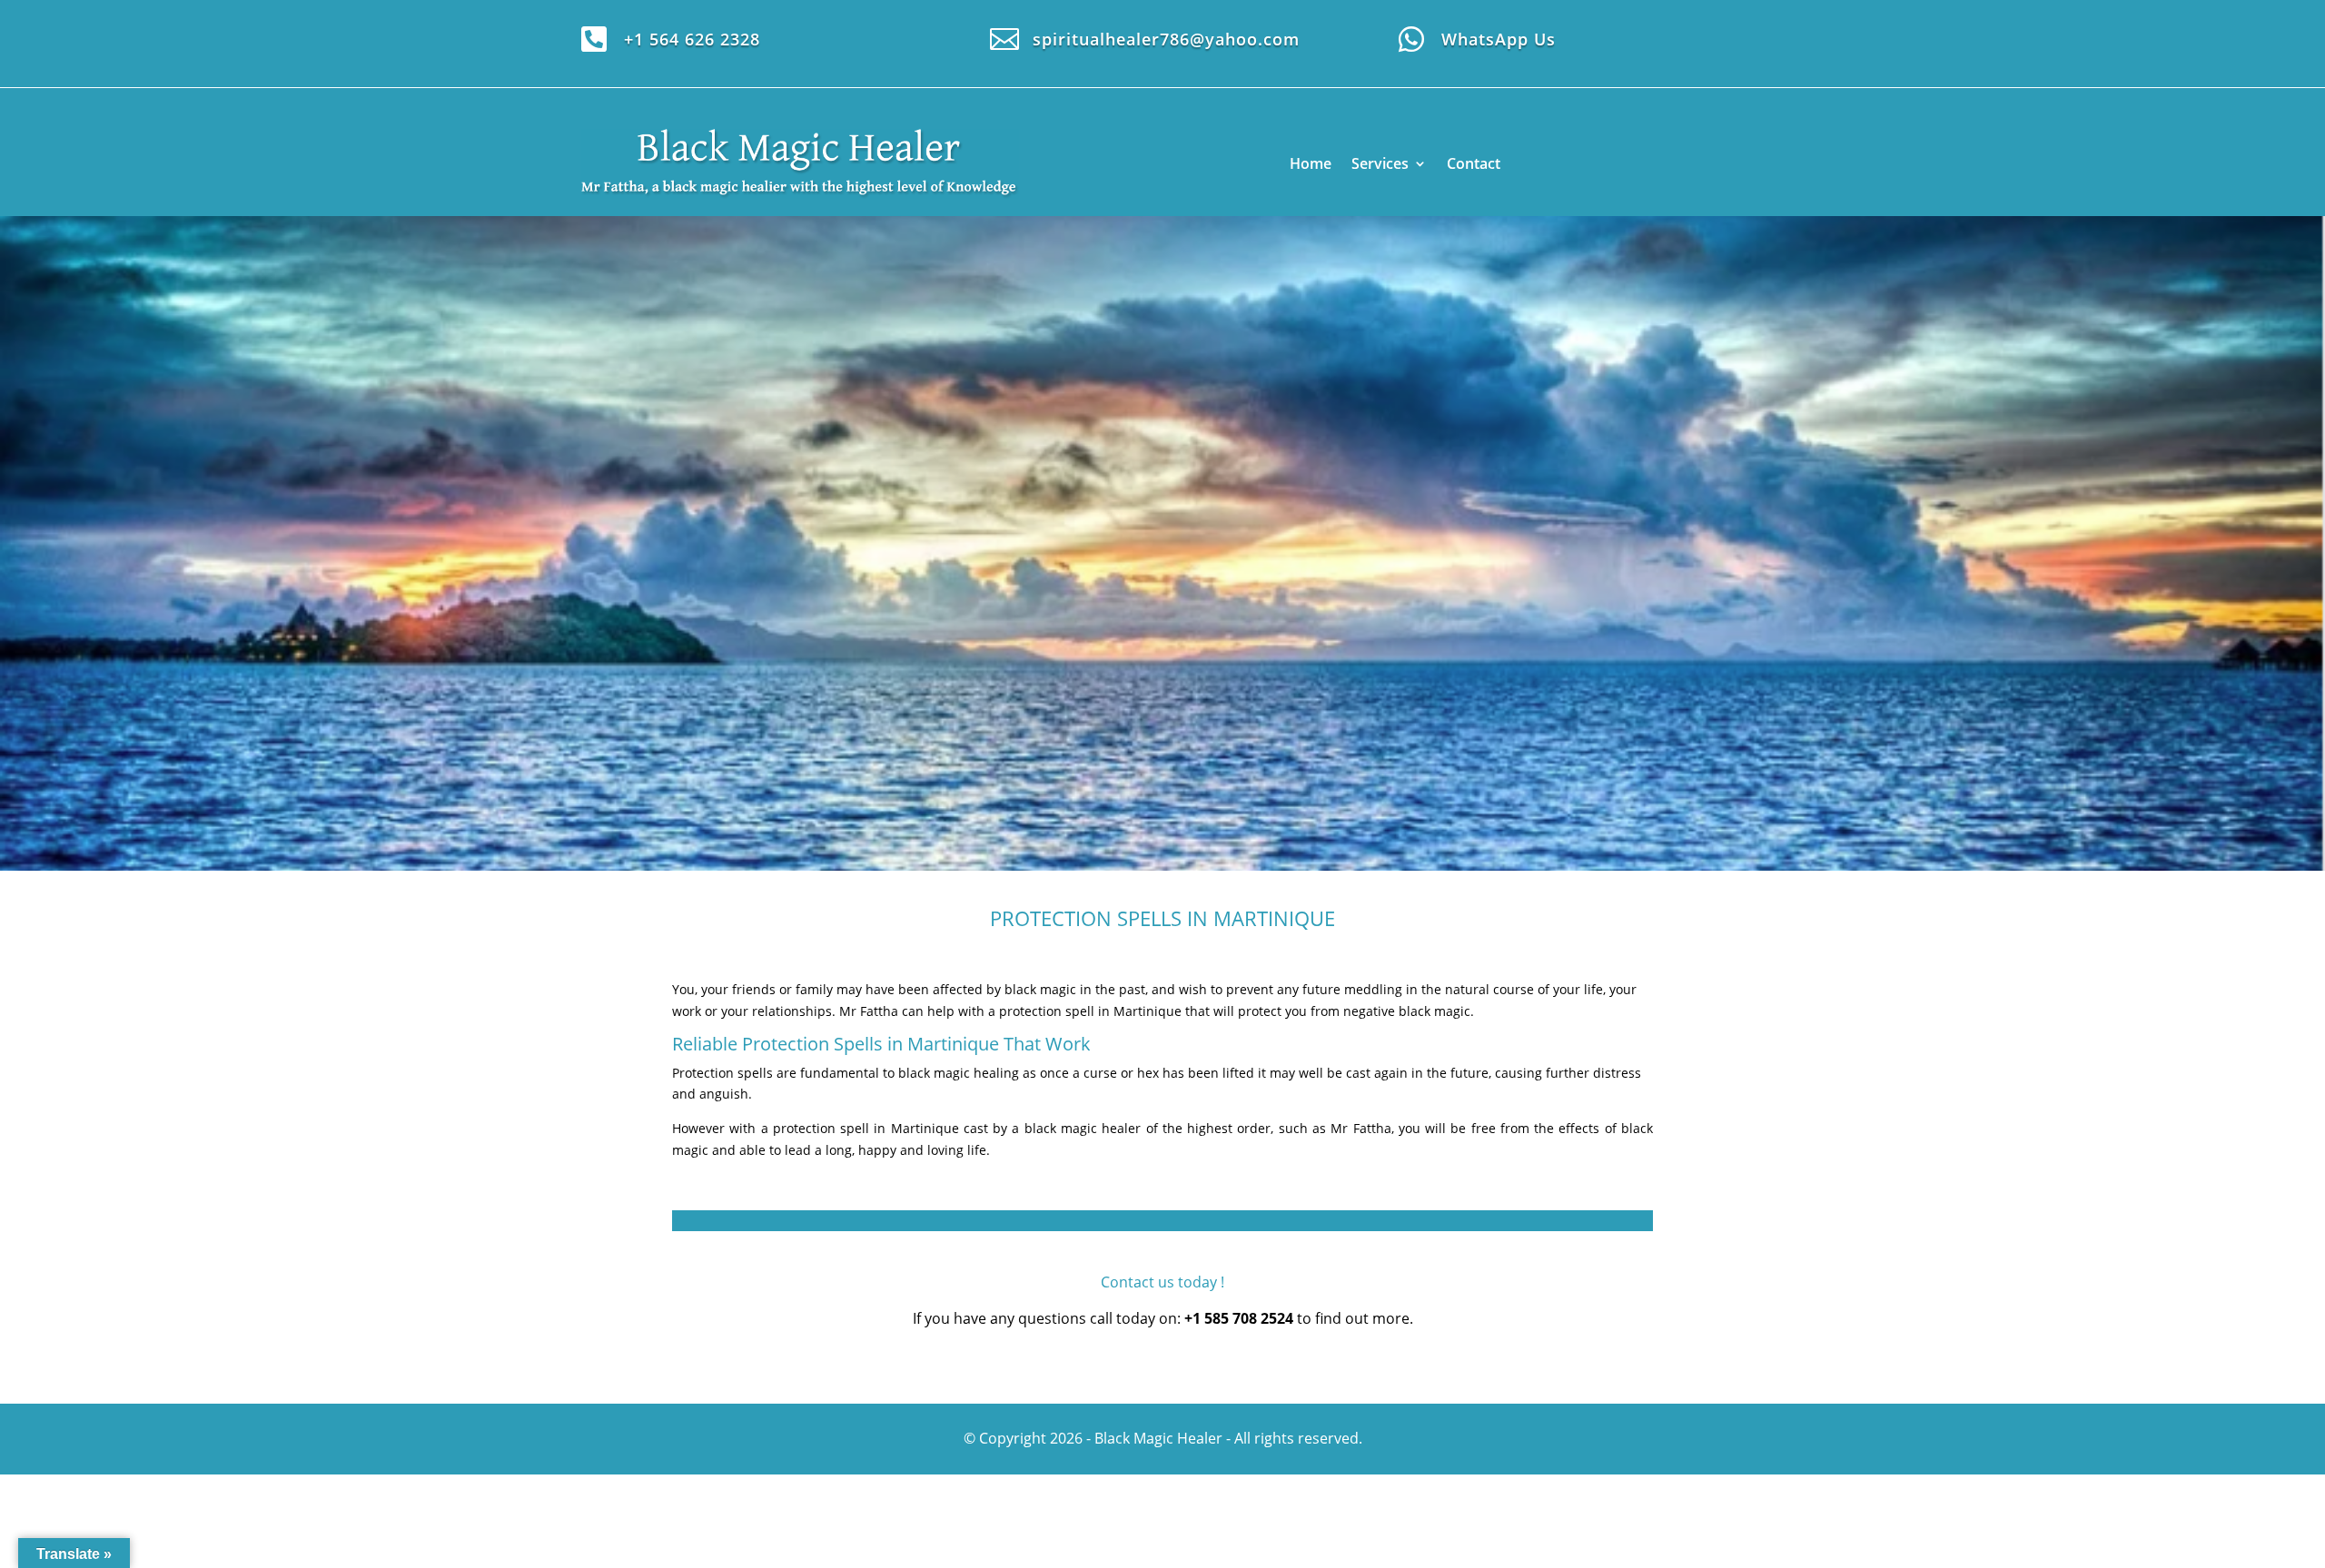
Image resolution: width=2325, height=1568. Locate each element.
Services (1380, 163)
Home (1311, 163)
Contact (1474, 163)
